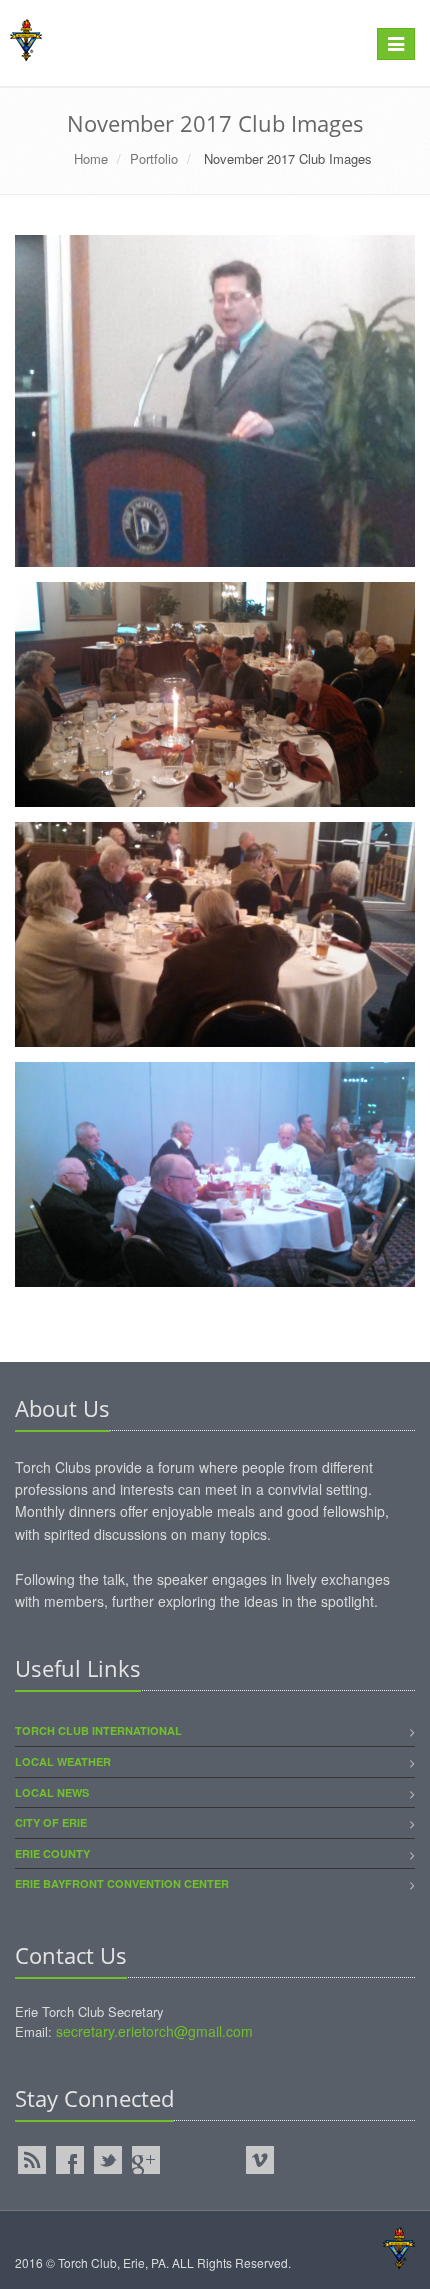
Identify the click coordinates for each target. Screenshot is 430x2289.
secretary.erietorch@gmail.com (154, 2031)
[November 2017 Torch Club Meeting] (215, 401)
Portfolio (154, 158)
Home (91, 158)
